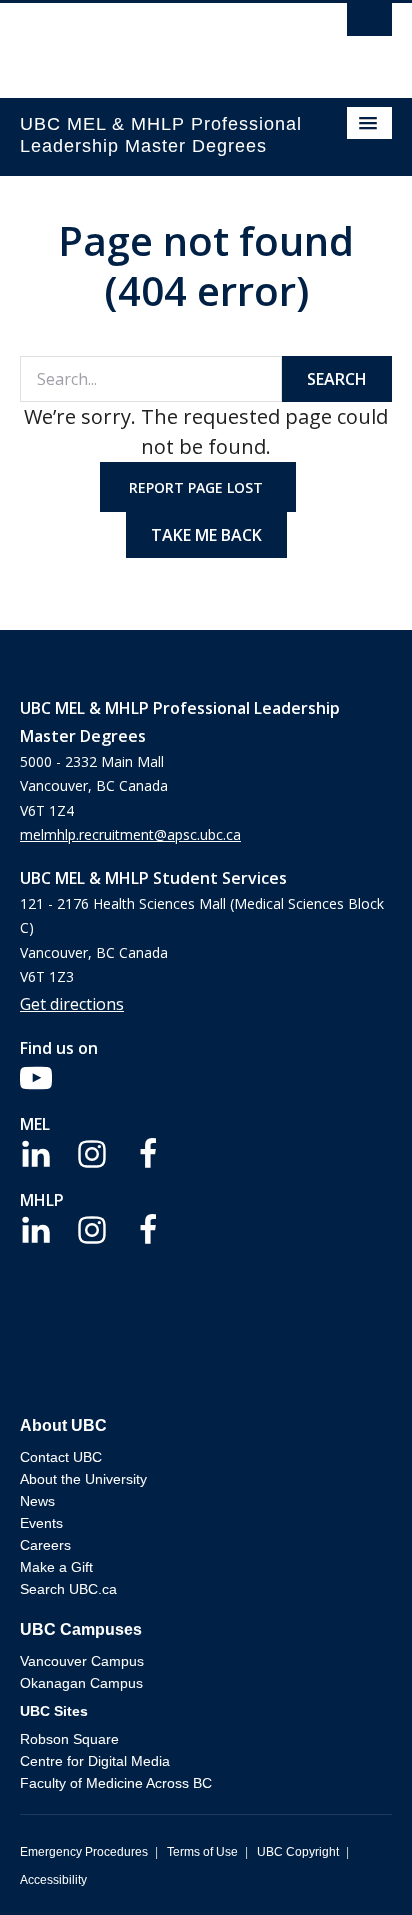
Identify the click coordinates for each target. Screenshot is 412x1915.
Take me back (206, 535)
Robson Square (69, 1739)
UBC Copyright (298, 1852)
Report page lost (198, 487)
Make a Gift (56, 1567)
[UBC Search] (369, 25)
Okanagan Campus (81, 1683)
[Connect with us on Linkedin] (36, 1152)
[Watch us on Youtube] (36, 1076)
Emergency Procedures (84, 1852)
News (37, 1501)
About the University (83, 1479)
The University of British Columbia (150, 41)
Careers (45, 1545)
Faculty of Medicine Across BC (116, 1783)
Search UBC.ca (68, 1589)
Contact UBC (61, 1457)
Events (41, 1523)
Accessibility (53, 1880)
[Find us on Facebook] (148, 1152)
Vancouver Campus (82, 1661)
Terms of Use (202, 1852)
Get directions (72, 1004)
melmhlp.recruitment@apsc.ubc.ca (130, 834)
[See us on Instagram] (92, 1152)
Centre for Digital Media (95, 1761)
